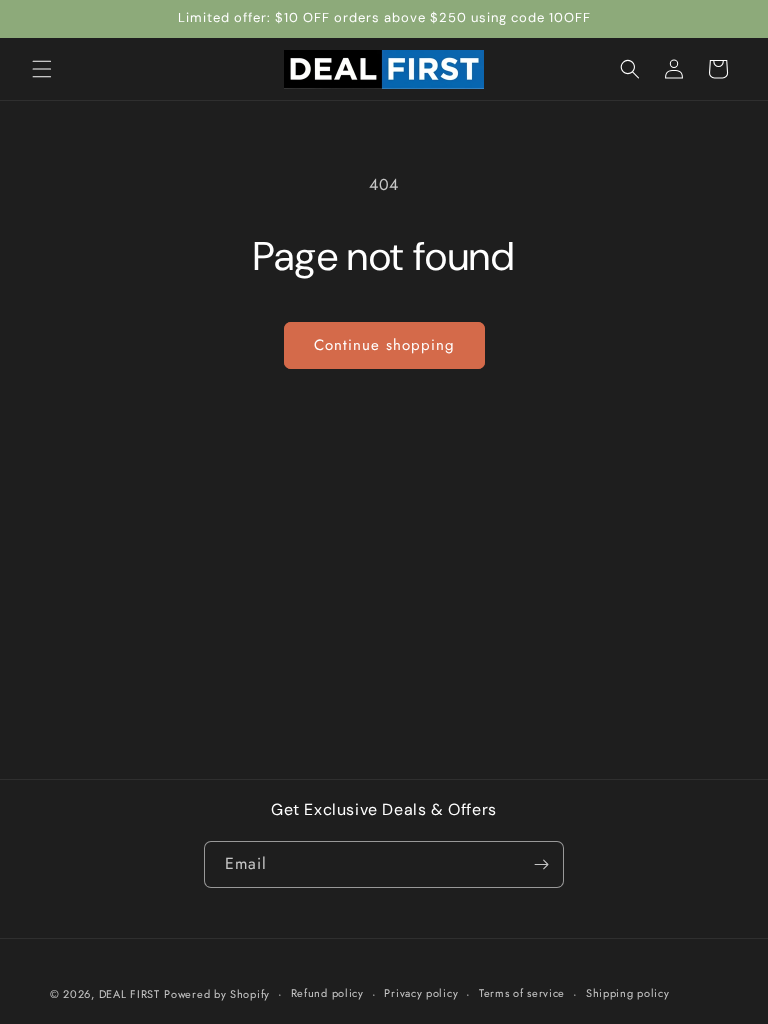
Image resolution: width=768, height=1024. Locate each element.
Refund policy (327, 993)
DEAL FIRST (129, 994)
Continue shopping (384, 345)
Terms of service (522, 993)
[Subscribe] (541, 864)
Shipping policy (628, 993)
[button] (42, 69)
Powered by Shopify (217, 994)
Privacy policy (421, 993)
